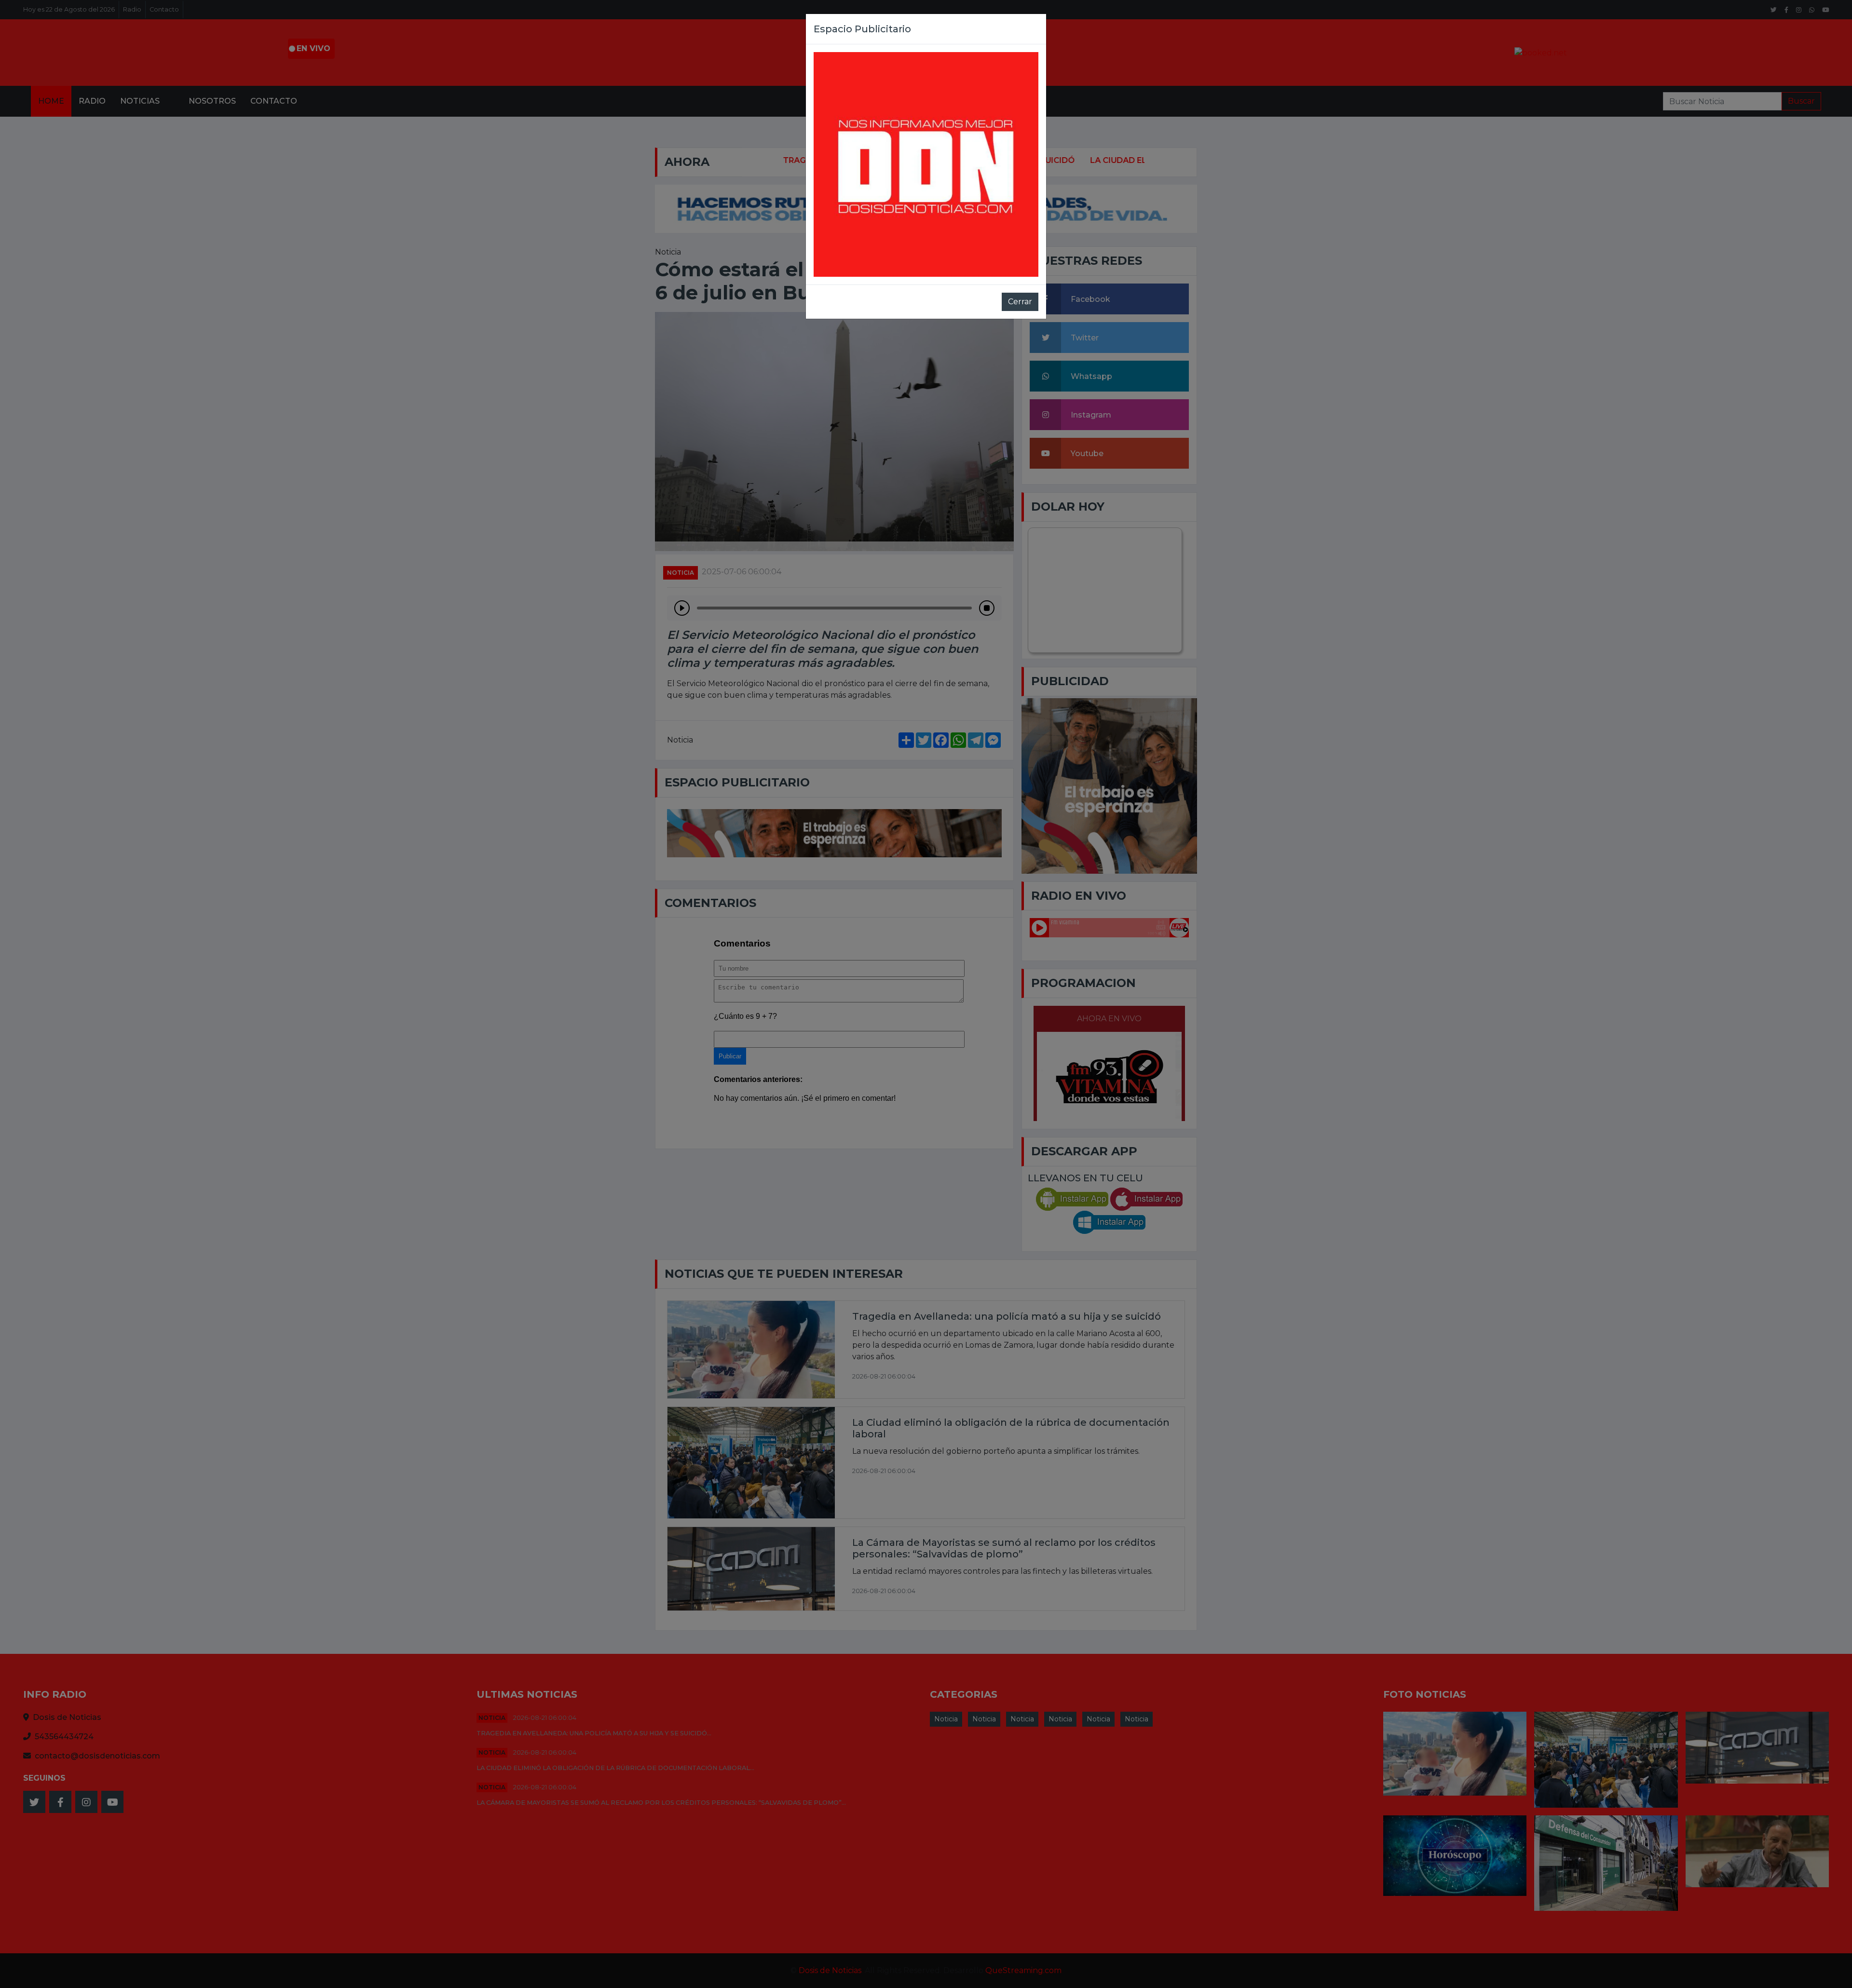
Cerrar (1020, 302)
